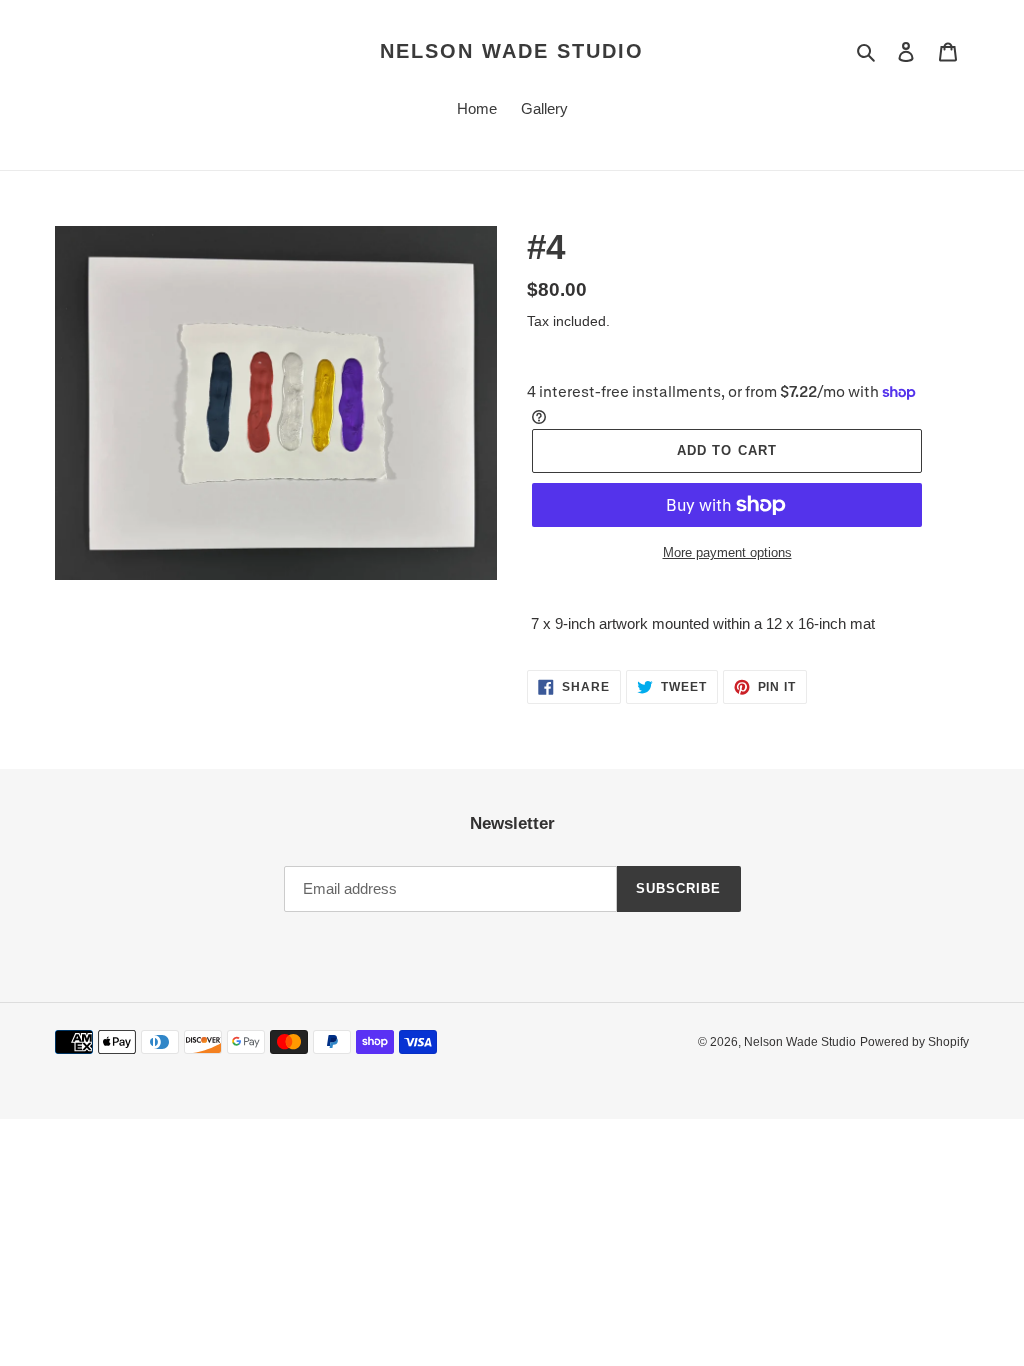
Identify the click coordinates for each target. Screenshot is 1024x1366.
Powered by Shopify (914, 1042)
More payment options (727, 552)
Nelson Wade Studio (512, 51)
